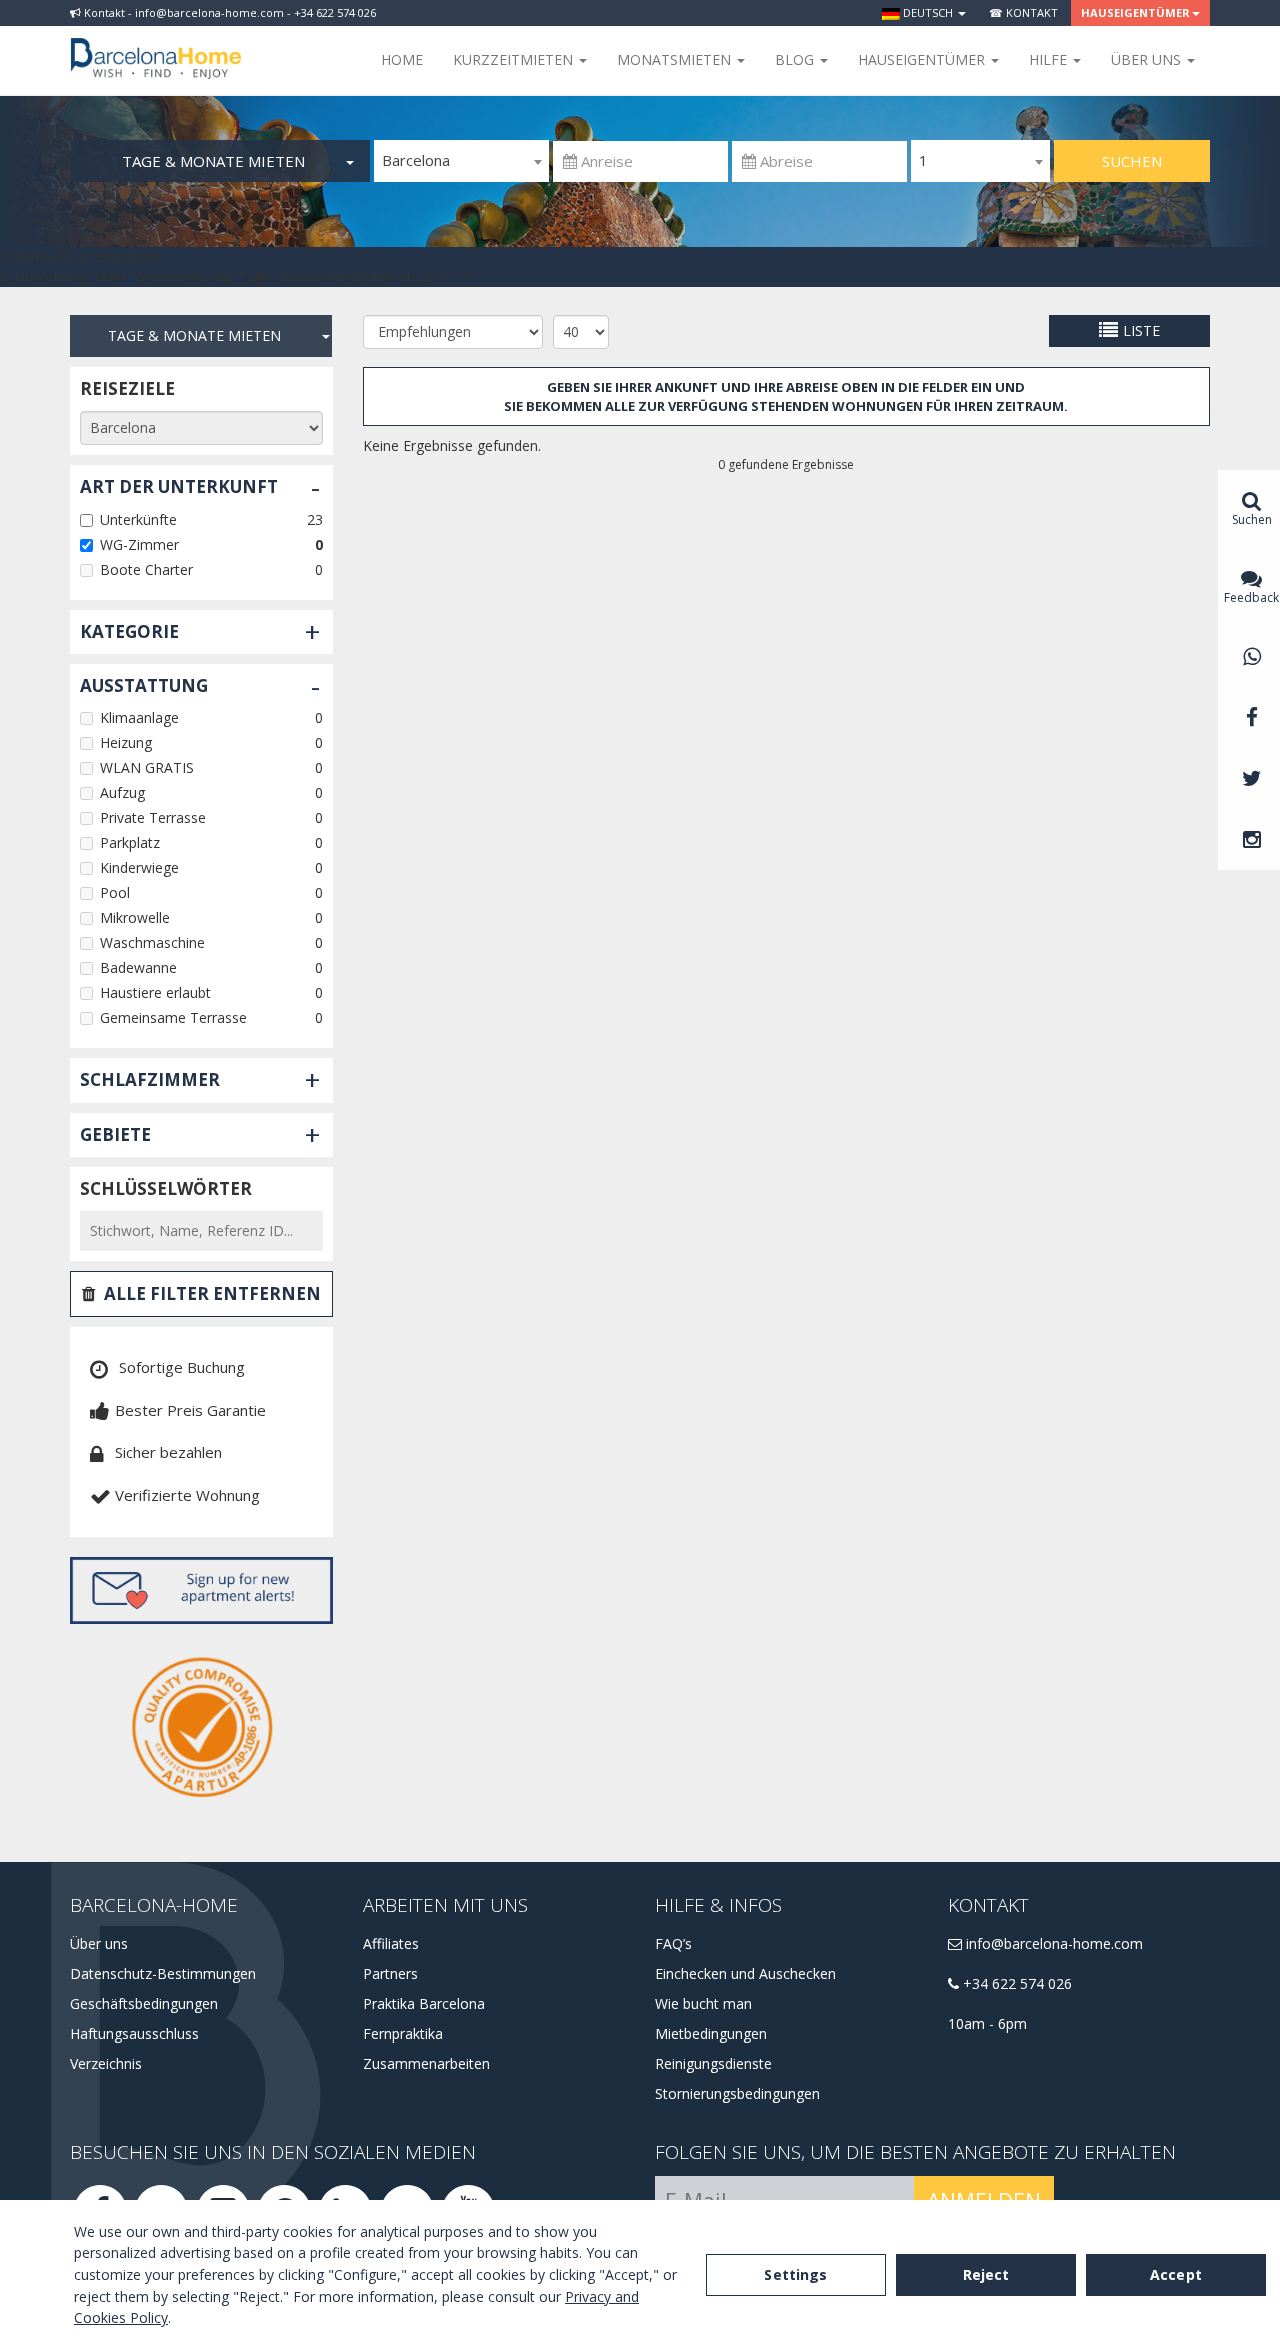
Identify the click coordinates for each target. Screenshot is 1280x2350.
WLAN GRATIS (147, 767)
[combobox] (461, 161)
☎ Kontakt (1023, 12)
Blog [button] (796, 59)
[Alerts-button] (201, 1590)
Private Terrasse (153, 817)
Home (402, 59)
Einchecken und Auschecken (745, 1973)
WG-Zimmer (139, 544)
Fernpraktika (403, 2033)
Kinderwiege (139, 867)
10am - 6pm (987, 2023)
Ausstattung (144, 685)
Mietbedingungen (711, 2033)
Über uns (99, 1943)
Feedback (1251, 597)
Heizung (126, 742)
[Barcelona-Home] (156, 45)
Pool (115, 892)
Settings (795, 2274)
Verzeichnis (106, 2063)
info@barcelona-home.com (1052, 1943)
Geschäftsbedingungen (144, 2003)
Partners (390, 1973)
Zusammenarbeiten (426, 2063)
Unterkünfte (138, 519)
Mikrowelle (135, 917)
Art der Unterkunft (179, 486)
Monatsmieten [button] (676, 59)
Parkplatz (130, 842)
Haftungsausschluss (134, 2033)
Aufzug (122, 792)
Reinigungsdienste (713, 2063)
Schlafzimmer (150, 1079)
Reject (986, 2274)
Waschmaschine (152, 942)
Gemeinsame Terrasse (173, 1017)
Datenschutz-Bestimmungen (163, 1973)
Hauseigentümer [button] (1135, 12)
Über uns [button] (1148, 59)
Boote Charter (146, 569)
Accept (1176, 2274)
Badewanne (138, 967)
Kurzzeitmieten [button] (515, 59)
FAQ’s (673, 1943)
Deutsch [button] (928, 12)
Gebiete (115, 1134)
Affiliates (391, 1943)
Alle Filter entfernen (212, 1293)
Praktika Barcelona (424, 2003)
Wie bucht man (703, 2003)
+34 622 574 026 (1015, 1983)
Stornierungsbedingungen (737, 2093)
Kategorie (129, 631)
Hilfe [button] (1050, 59)
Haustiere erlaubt (155, 992)
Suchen (1132, 161)
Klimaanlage (139, 717)
